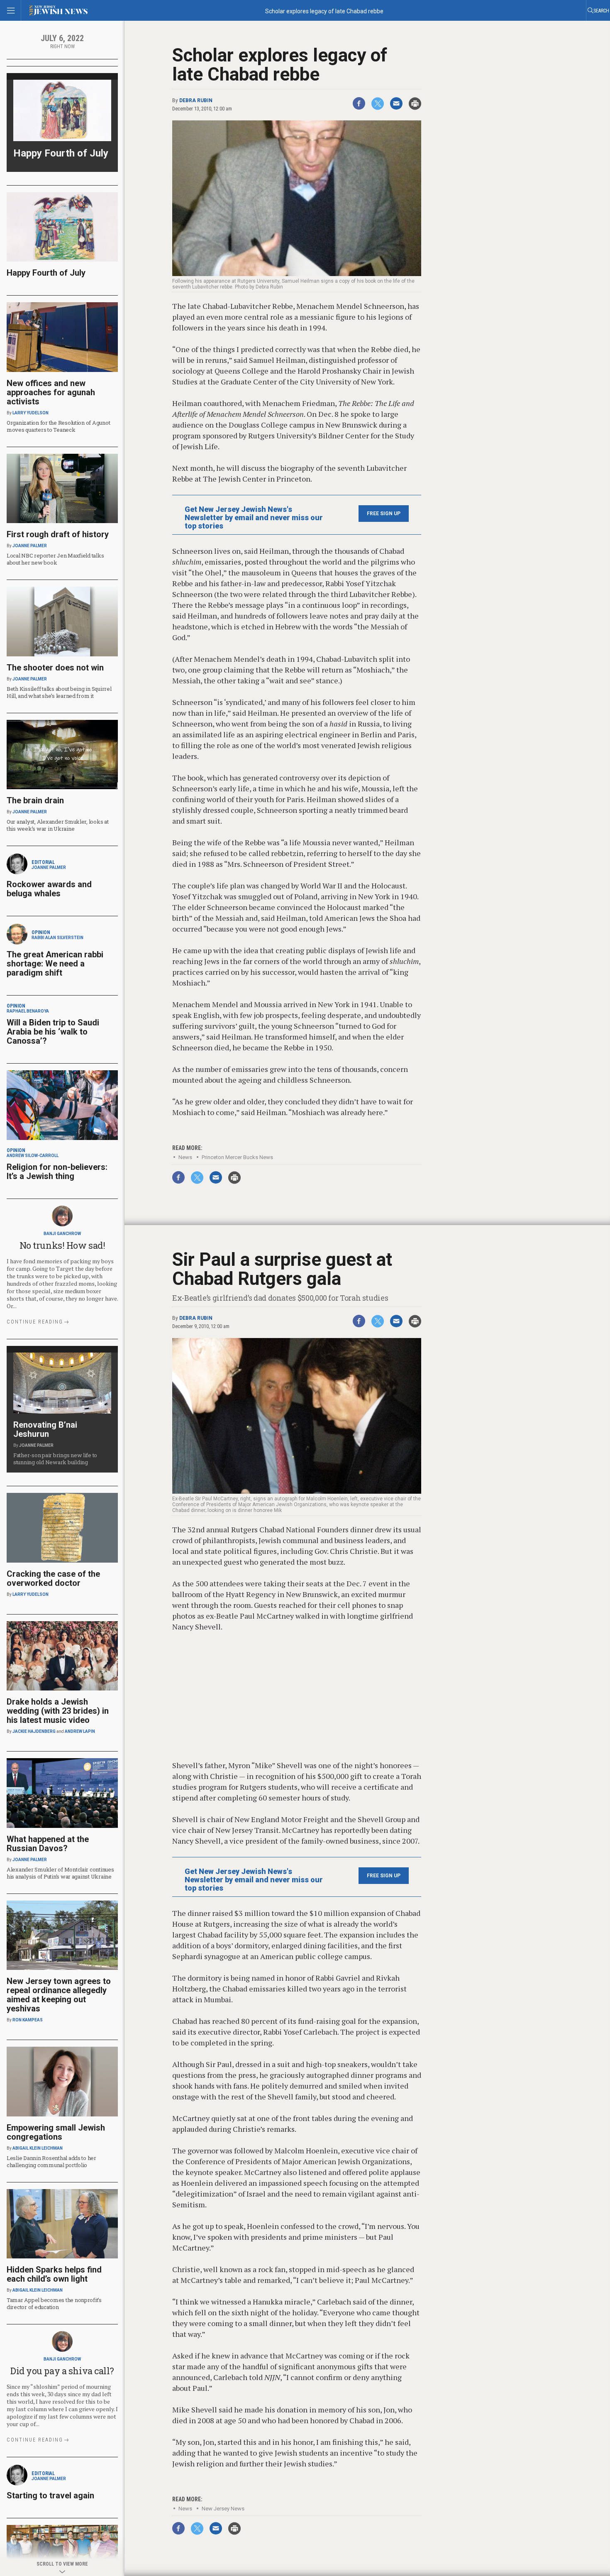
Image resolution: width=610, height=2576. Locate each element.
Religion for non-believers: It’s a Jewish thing (57, 1172)
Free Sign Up (384, 514)
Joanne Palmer (30, 546)
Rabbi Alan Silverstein (57, 938)
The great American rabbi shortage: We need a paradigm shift (55, 964)
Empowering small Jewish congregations (56, 2132)
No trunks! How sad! (62, 1245)
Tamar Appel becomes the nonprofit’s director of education (54, 2303)
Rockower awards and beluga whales (49, 889)
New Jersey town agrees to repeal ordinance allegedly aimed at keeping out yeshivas (59, 1995)
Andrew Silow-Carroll (33, 1156)
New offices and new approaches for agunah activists (51, 392)
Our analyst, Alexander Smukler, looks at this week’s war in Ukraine (58, 825)
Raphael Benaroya (28, 1011)
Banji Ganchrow (62, 1234)
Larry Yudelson (30, 413)
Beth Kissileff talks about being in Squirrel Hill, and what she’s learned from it (59, 692)
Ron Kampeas (28, 2020)
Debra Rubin (196, 100)
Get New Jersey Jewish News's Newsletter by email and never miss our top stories (254, 518)
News (185, 1157)
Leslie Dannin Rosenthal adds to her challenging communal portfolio (51, 2161)
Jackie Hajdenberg (34, 1731)
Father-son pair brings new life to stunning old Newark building (55, 1459)
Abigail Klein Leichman (38, 2148)
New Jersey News (223, 2509)
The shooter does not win (55, 668)
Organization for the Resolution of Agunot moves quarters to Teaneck (58, 426)
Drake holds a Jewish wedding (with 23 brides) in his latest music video (58, 1711)
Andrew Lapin (80, 1731)
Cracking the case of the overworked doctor (53, 1578)
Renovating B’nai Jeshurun (45, 1429)
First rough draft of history (58, 534)
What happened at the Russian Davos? (48, 1844)
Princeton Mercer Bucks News (237, 1157)
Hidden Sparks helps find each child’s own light (54, 2274)
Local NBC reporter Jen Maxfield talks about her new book (55, 559)
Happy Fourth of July (61, 153)
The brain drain (35, 800)
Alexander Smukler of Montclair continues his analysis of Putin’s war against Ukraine (60, 1873)
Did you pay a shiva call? (62, 2371)
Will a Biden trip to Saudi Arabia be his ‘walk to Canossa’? (53, 1032)
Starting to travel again (50, 2495)
